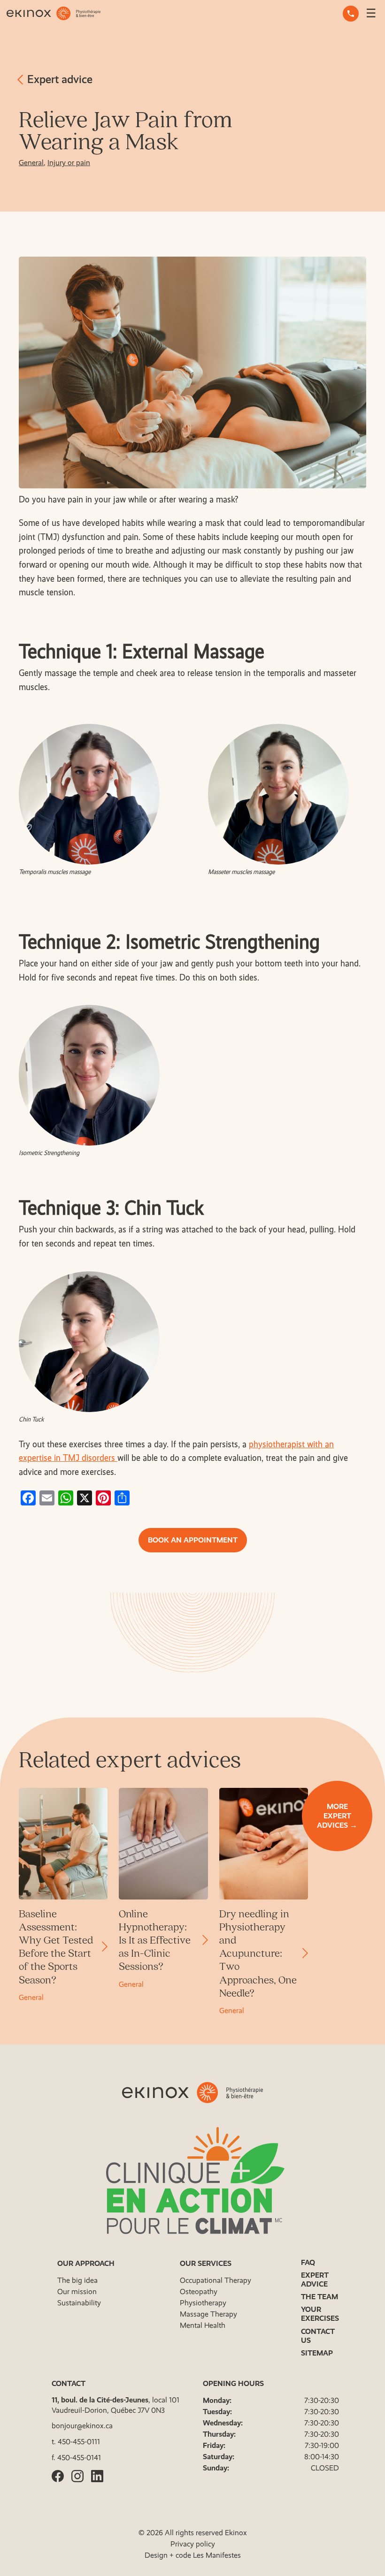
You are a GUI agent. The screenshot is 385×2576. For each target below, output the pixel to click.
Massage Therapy (208, 2314)
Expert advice (58, 79)
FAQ (308, 2262)
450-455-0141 (79, 2458)
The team (320, 2297)
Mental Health (203, 2325)
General (31, 163)
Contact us (318, 2336)
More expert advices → (337, 1816)
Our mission (77, 2291)
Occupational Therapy (216, 2280)
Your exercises (320, 2314)
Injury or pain (69, 163)
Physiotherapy (203, 2303)
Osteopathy (199, 2291)
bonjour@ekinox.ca (82, 2426)
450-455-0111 (79, 2442)
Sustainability (79, 2303)
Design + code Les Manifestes (193, 2555)
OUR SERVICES (206, 2263)
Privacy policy (193, 2544)
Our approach (86, 2263)
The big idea (77, 2280)
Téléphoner (351, 14)
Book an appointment (193, 1540)
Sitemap (317, 2353)
